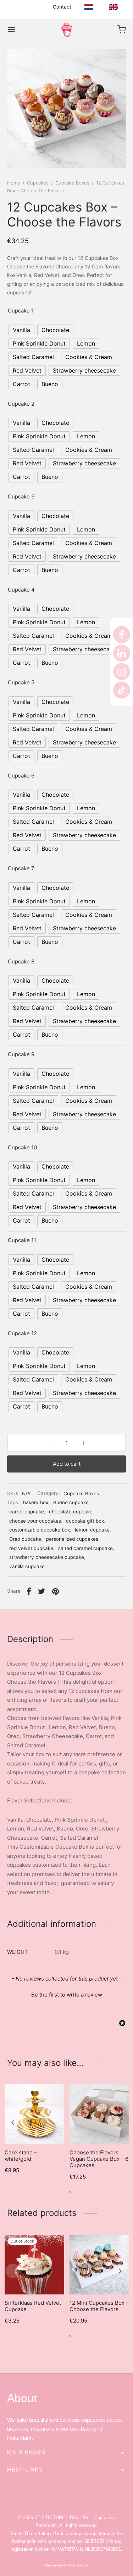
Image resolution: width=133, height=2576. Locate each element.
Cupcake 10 (22, 1147)
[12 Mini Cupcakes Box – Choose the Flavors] (99, 2265)
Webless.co (78, 2565)
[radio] (21, 330)
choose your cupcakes (35, 1521)
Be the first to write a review (67, 1995)
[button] (66, 1994)
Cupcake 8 (21, 961)
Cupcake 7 (21, 868)
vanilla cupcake (27, 1566)
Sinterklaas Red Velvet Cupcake (33, 2306)
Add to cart (67, 1464)
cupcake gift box (85, 1521)
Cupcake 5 (21, 682)
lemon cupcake (92, 1530)
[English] (113, 7)
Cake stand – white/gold (21, 2156)
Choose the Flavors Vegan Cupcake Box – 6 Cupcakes (99, 2159)
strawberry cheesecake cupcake (47, 1557)
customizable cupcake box (40, 1530)
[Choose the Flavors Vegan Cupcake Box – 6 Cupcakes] (99, 2114)
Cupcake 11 (22, 1240)
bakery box (36, 1502)
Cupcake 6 (21, 776)
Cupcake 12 (22, 1333)
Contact (62, 7)
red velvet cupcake (31, 1548)
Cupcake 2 (21, 404)
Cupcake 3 (21, 496)
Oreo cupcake (25, 1539)
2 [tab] (70, 2192)
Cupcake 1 (21, 311)
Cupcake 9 (21, 1054)
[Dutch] (89, 7)
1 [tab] (63, 2192)
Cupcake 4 (21, 590)
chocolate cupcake (71, 1512)
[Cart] (122, 30)
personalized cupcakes (72, 1539)
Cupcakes (38, 183)
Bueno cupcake (71, 1502)
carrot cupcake (27, 1512)
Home (14, 183)
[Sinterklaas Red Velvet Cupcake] (34, 2265)
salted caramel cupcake (85, 1548)
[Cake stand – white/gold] (34, 2114)
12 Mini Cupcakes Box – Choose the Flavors (99, 2306)
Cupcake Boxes (72, 183)
